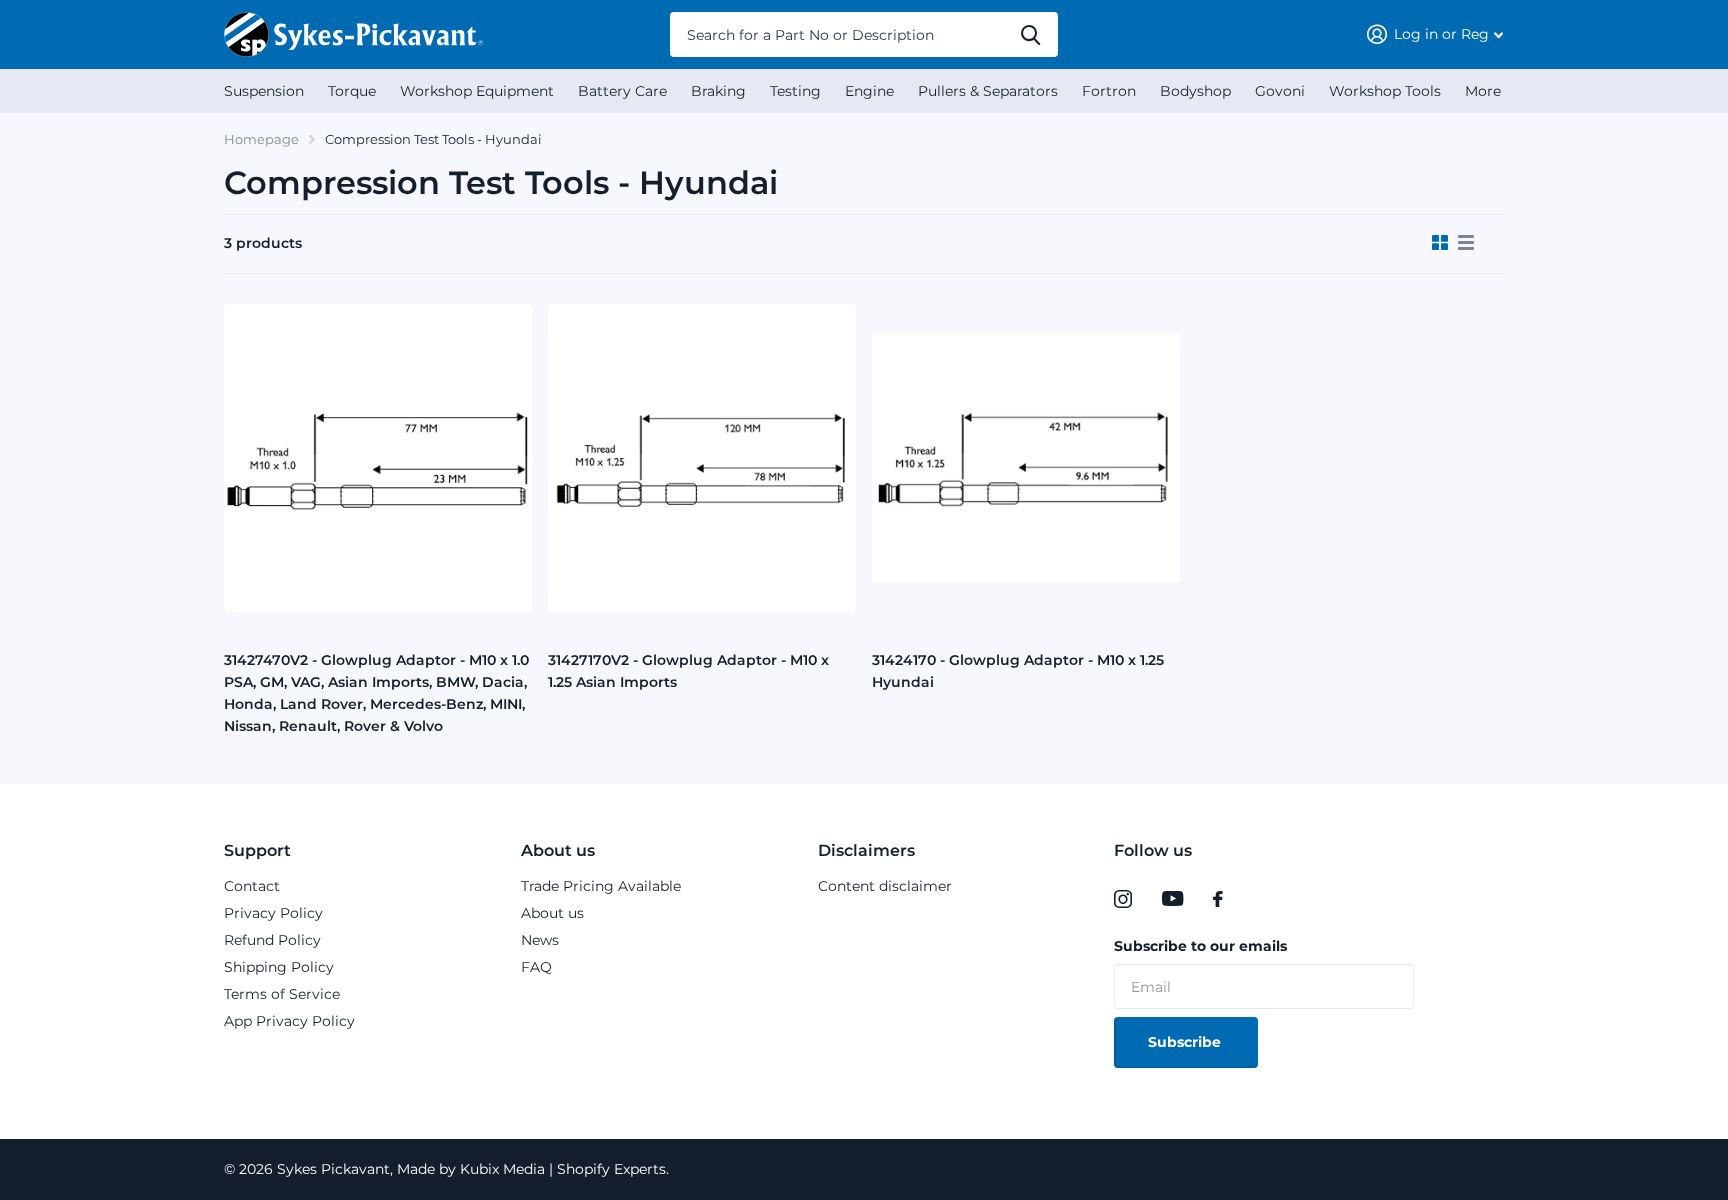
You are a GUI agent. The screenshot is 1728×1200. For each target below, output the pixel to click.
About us (558, 850)
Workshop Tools (1385, 91)
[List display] (1466, 243)
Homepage (261, 139)
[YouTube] (1172, 899)
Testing (795, 91)
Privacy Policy (273, 913)
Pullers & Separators (988, 91)
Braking (718, 91)
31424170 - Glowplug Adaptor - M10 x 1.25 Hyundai (1018, 671)
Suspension (264, 91)
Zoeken (1030, 34)
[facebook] (1218, 899)
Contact (252, 886)
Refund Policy (272, 940)
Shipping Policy (279, 967)
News (540, 940)
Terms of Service (282, 994)
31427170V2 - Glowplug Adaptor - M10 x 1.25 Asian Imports (688, 671)
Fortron (1109, 91)
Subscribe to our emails (1200, 946)
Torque (352, 91)
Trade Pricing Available (601, 886)
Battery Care (622, 91)
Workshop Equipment (477, 91)
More (1483, 91)
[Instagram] (1123, 899)
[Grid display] (1440, 243)
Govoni (1280, 91)
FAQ (536, 967)
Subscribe (1186, 1042)
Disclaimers (866, 850)
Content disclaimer (885, 886)
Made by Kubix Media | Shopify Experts (529, 1169)
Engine (869, 91)
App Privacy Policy (289, 1021)
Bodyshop (1195, 91)
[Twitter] (1259, 899)
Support (257, 850)
